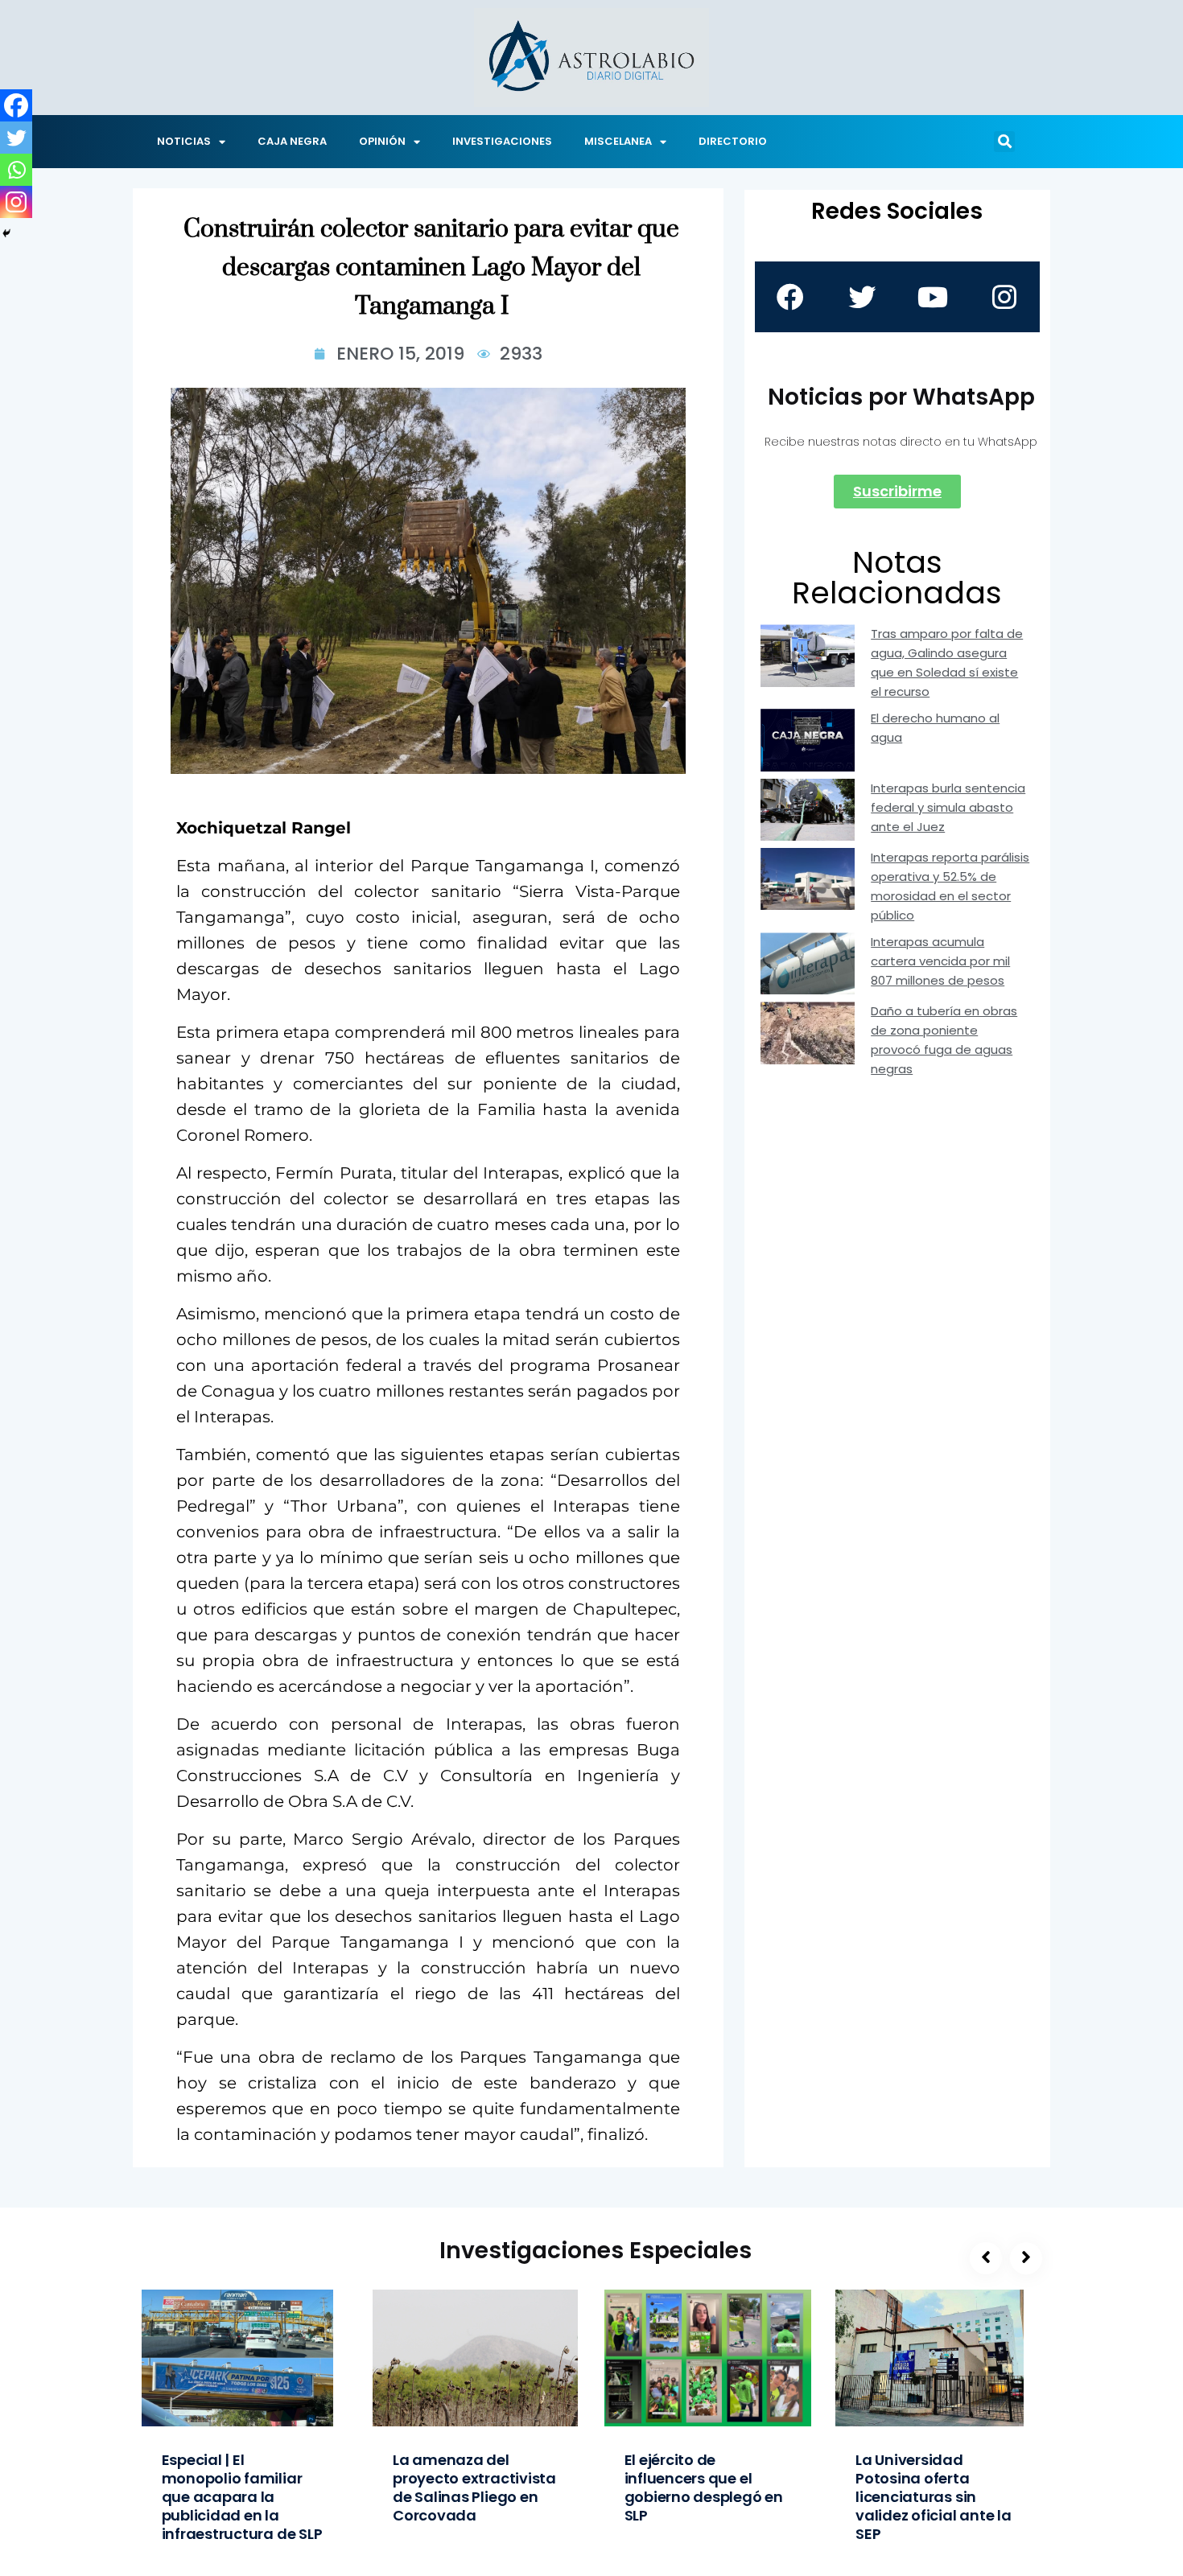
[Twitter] (16, 138)
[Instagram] (16, 202)
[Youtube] (933, 297)
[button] (1004, 142)
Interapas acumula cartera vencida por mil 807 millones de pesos (940, 961)
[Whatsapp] (16, 170)
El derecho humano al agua (935, 728)
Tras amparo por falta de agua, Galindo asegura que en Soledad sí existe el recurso (947, 663)
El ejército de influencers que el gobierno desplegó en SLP (704, 2488)
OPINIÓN (382, 141)
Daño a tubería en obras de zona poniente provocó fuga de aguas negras (944, 1040)
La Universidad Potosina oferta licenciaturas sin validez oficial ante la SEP (934, 2497)
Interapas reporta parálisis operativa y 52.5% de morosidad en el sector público (950, 886)
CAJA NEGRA (292, 141)
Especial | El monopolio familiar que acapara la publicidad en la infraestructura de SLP (242, 2497)
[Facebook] (16, 105)
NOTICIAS (184, 141)
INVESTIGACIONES (502, 141)
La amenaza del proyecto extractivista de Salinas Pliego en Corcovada (474, 2488)
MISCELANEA (618, 141)
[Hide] (6, 233)
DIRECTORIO (733, 141)
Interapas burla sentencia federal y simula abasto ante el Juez (948, 807)
